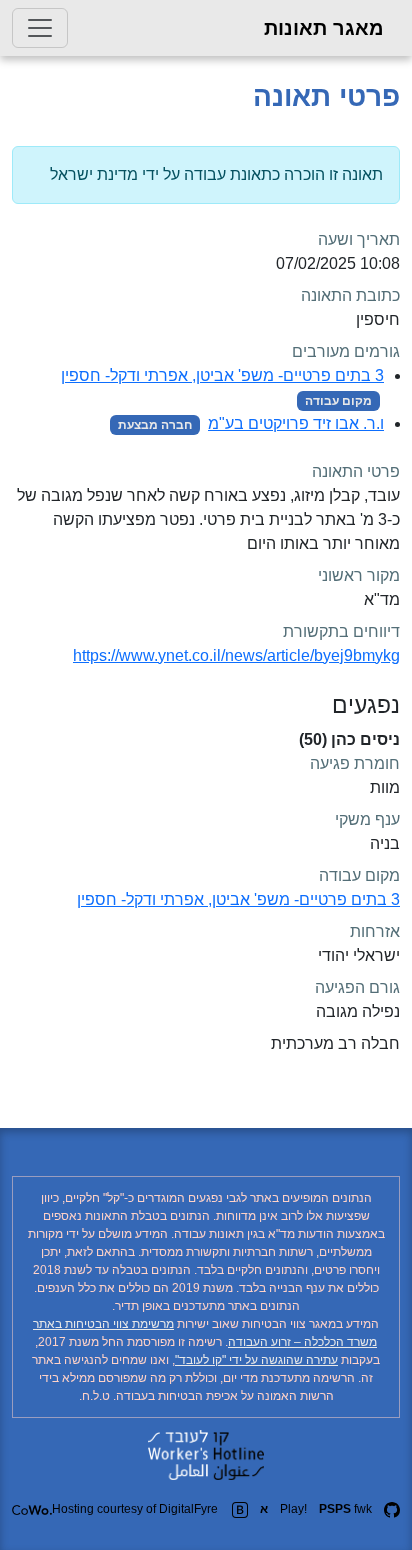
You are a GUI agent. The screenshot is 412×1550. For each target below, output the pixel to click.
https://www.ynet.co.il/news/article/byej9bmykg (236, 655)
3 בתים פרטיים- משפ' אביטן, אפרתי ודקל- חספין (222, 375)
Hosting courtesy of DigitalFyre (135, 1509)
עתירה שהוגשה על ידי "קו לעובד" (256, 1360)
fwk (345, 1509)
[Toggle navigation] (40, 28)
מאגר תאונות (324, 28)
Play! (293, 1509)
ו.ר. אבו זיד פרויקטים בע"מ (296, 423)
